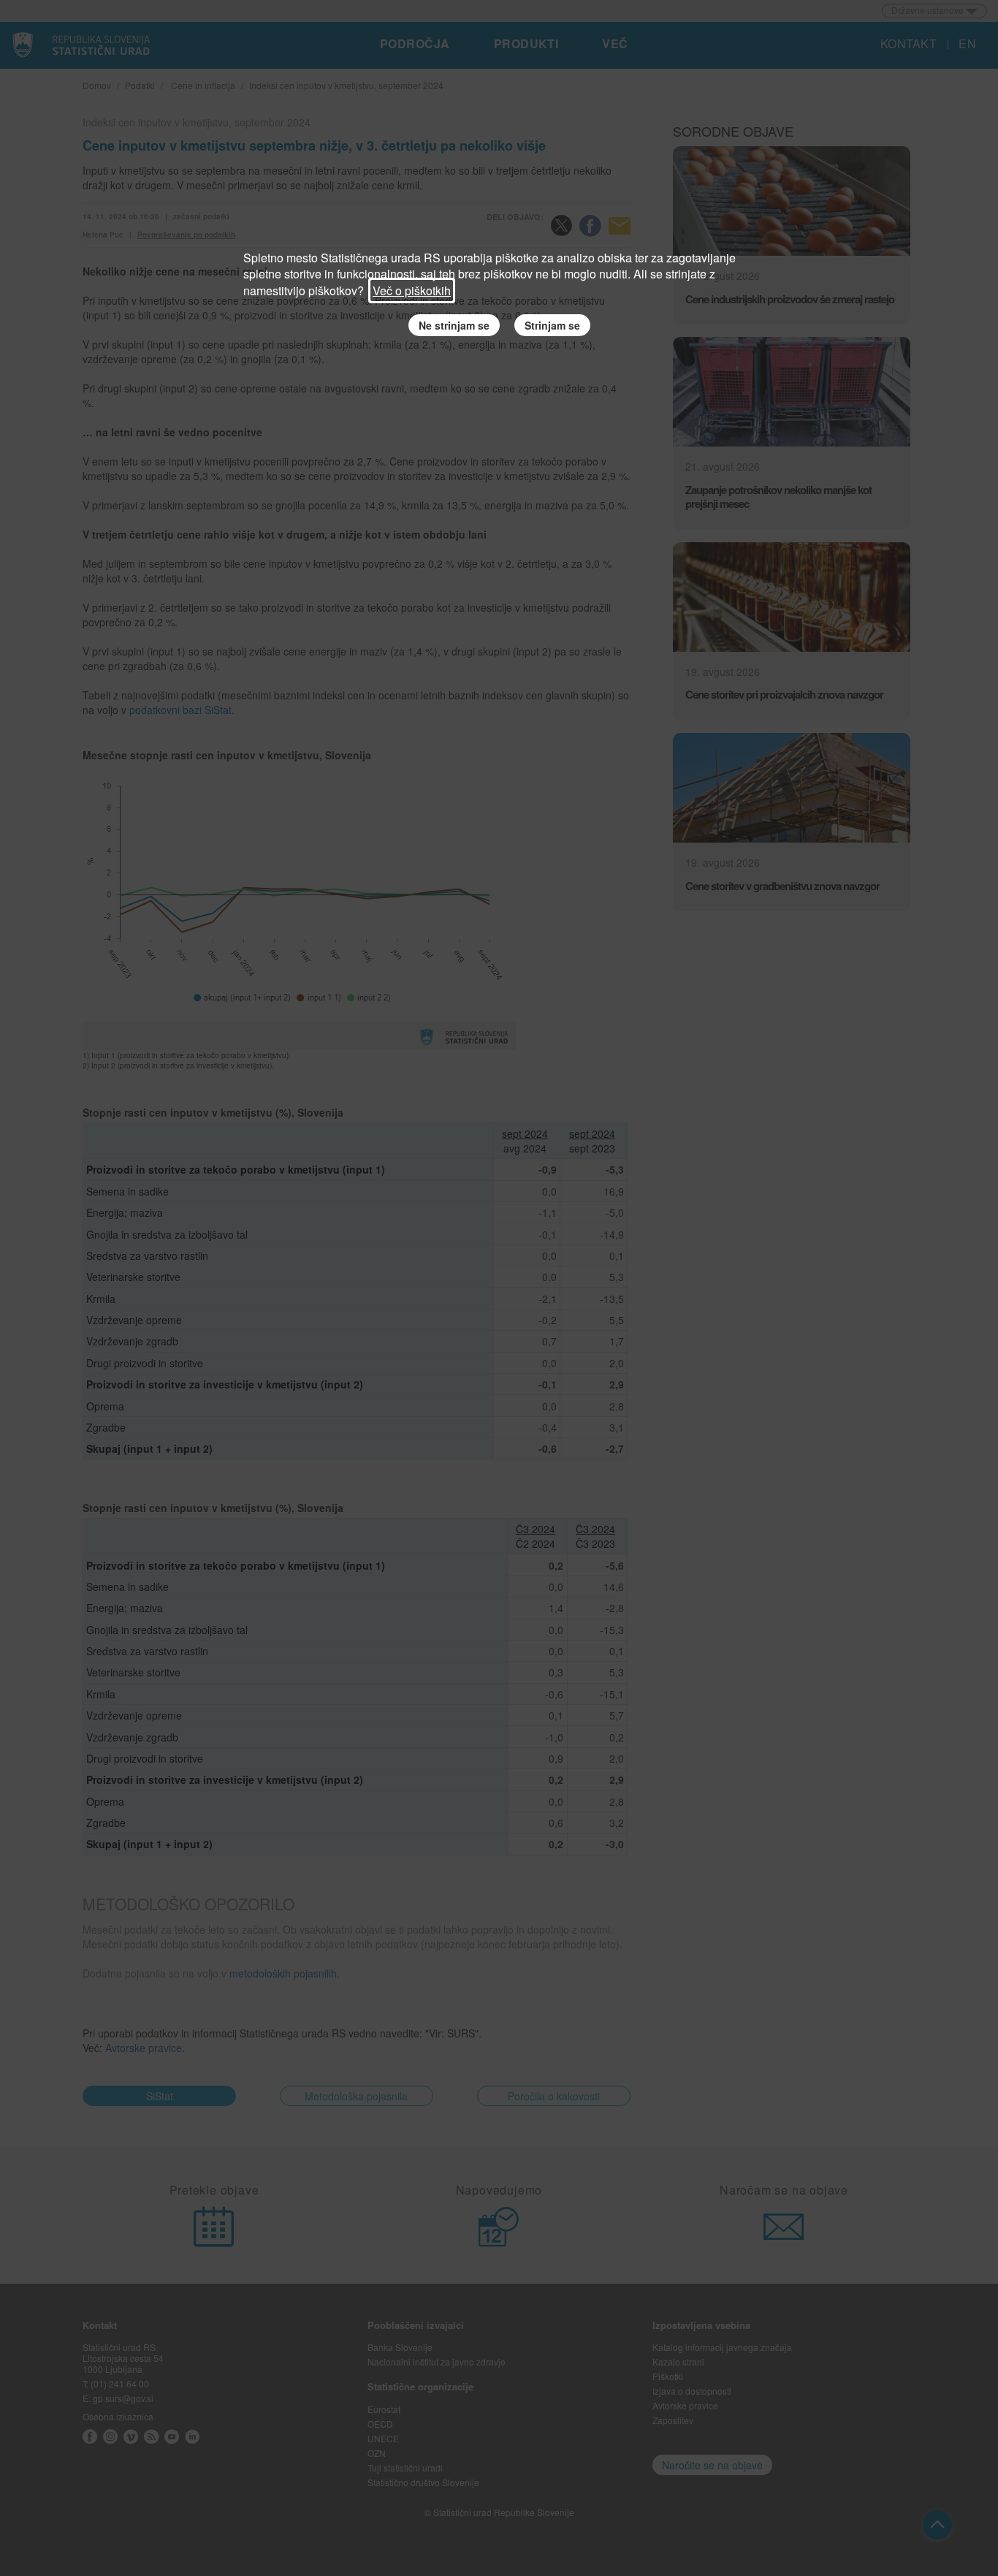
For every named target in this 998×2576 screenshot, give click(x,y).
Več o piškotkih (412, 290)
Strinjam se (552, 325)
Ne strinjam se (454, 325)
